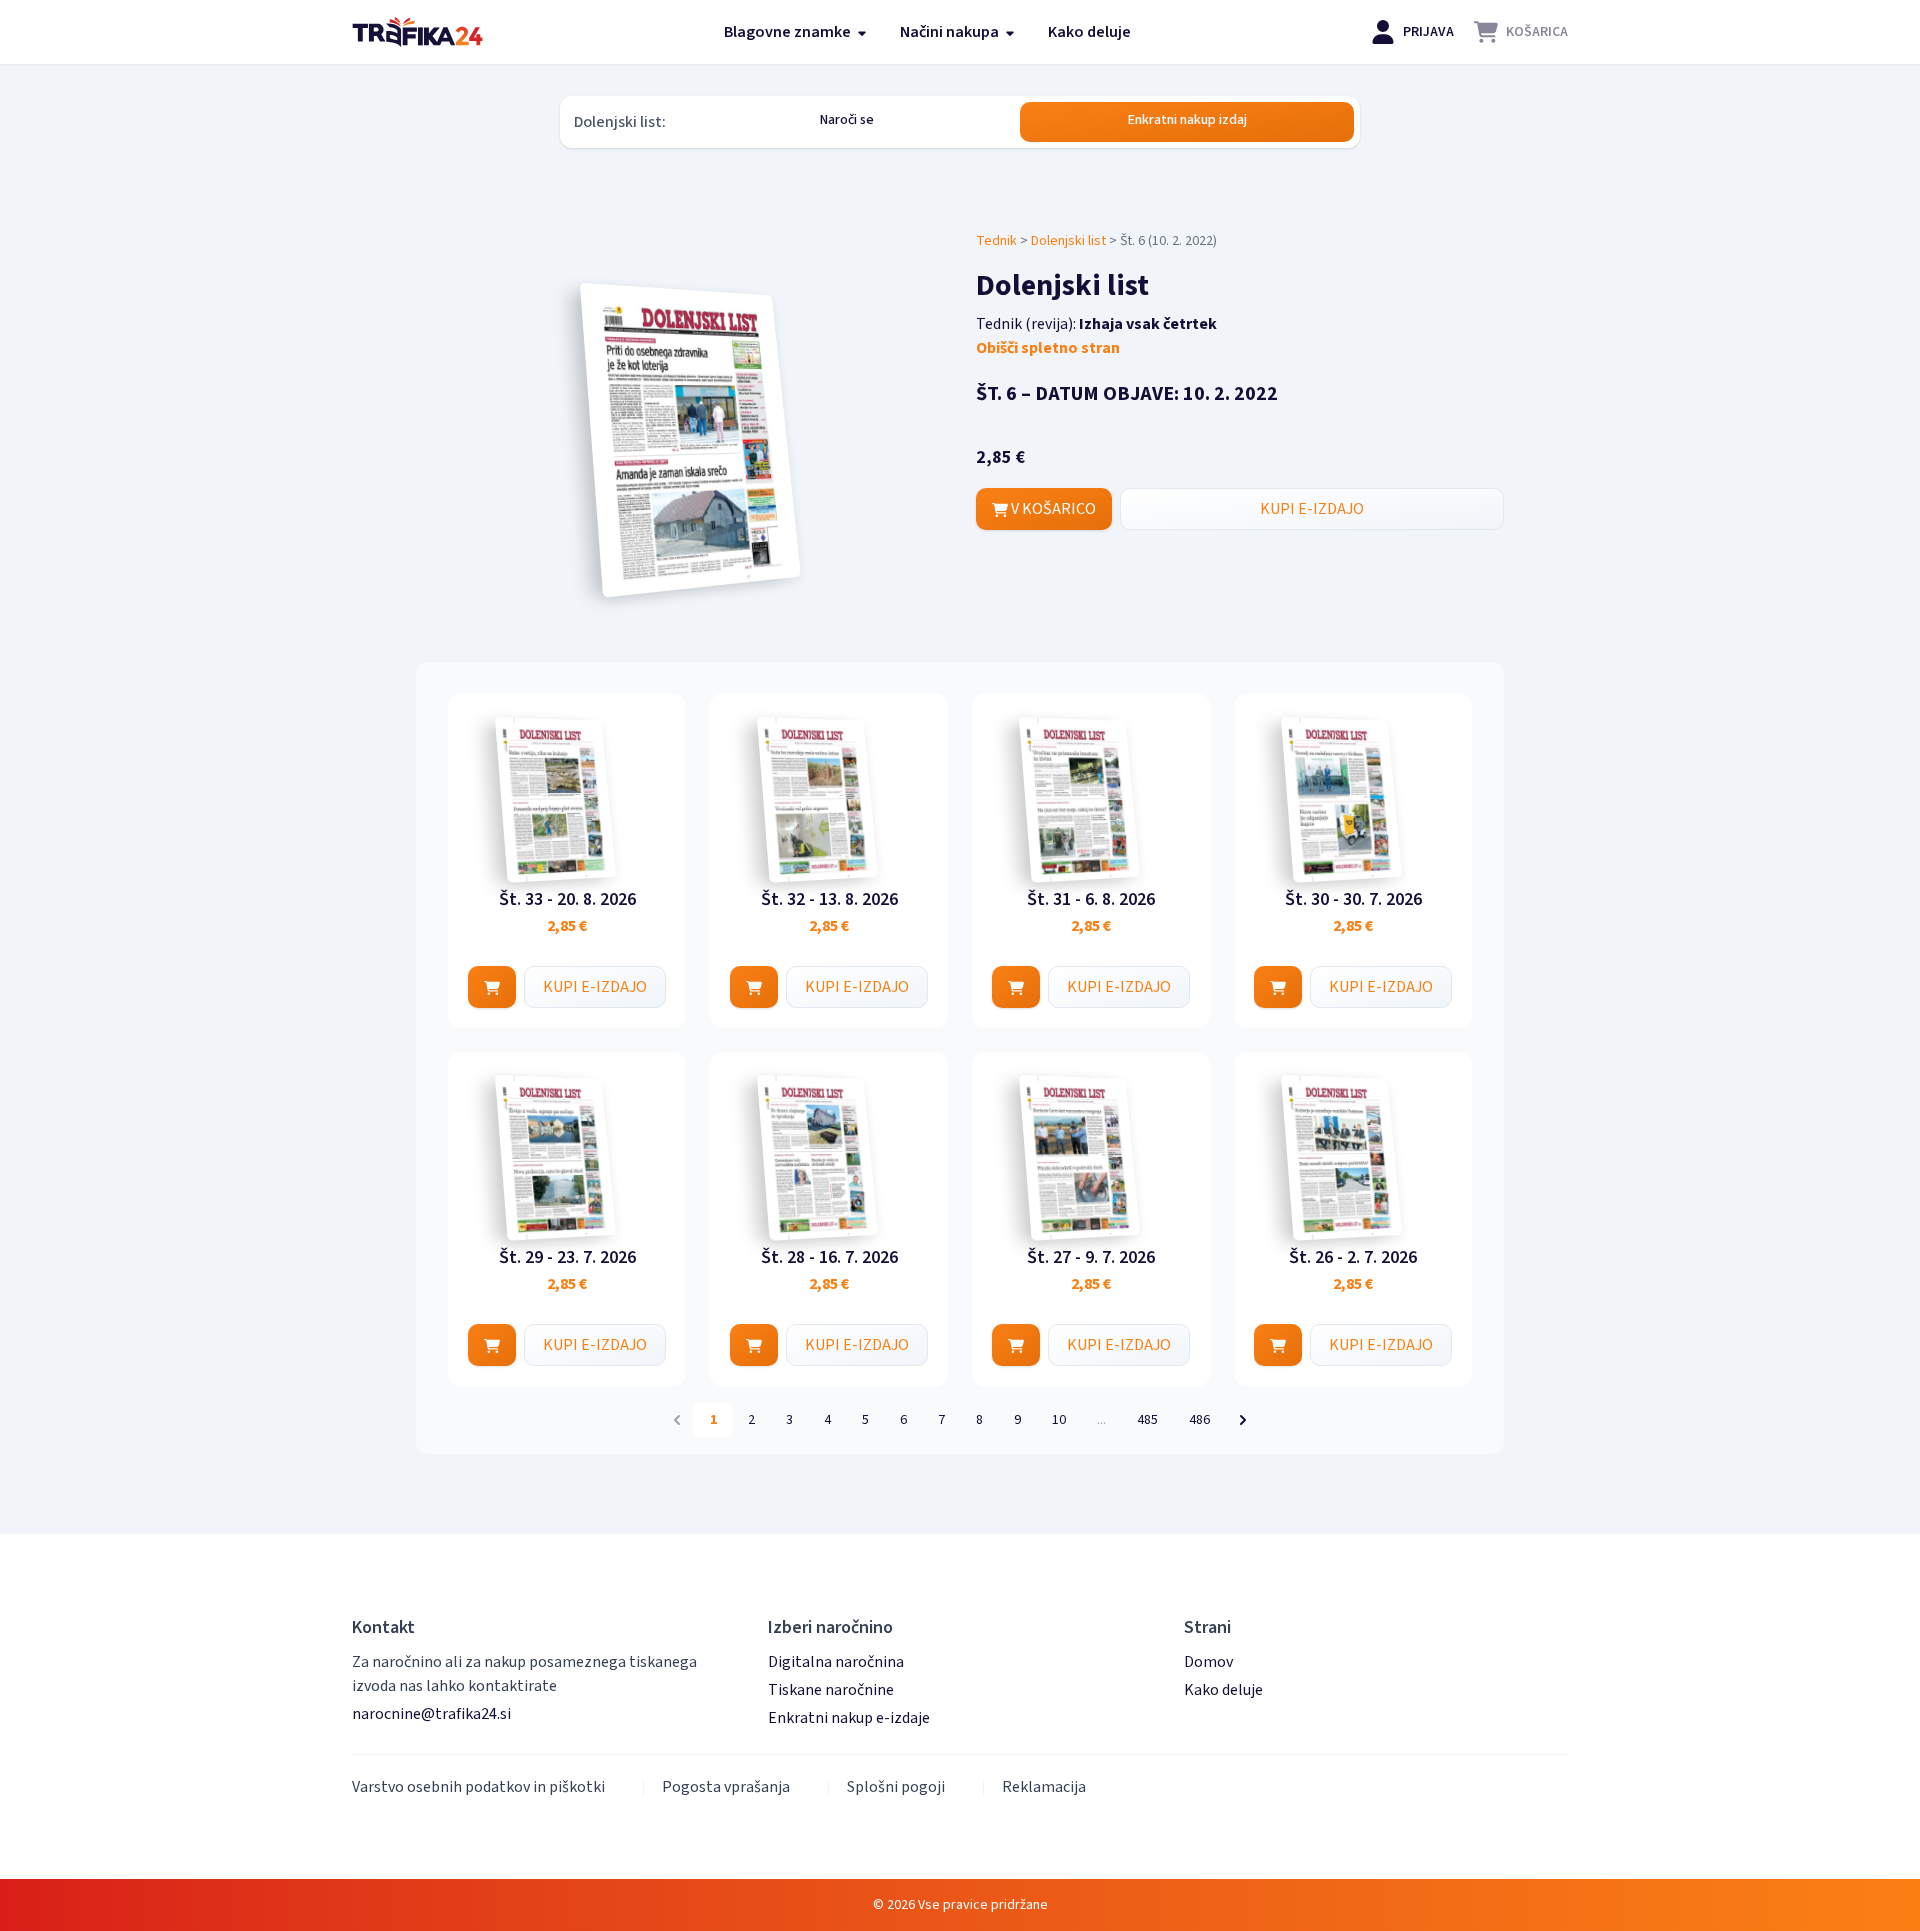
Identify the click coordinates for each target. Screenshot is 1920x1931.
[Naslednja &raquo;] (1243, 1420)
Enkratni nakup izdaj (1187, 120)
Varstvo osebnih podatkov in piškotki (478, 1787)
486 (1199, 1420)
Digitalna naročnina (836, 1662)
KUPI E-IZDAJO (1312, 509)
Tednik (996, 241)
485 (1147, 1420)
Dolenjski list (1068, 241)
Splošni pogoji (896, 1787)
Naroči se (847, 120)
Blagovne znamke (789, 32)
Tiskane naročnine (831, 1690)
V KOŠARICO (1052, 509)
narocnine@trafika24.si (431, 1714)
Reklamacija (1044, 1787)
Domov (1208, 1662)
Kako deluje (1089, 32)
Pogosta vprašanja (726, 1787)
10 (1059, 1420)
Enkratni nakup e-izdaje (849, 1718)
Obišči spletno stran (1048, 348)
